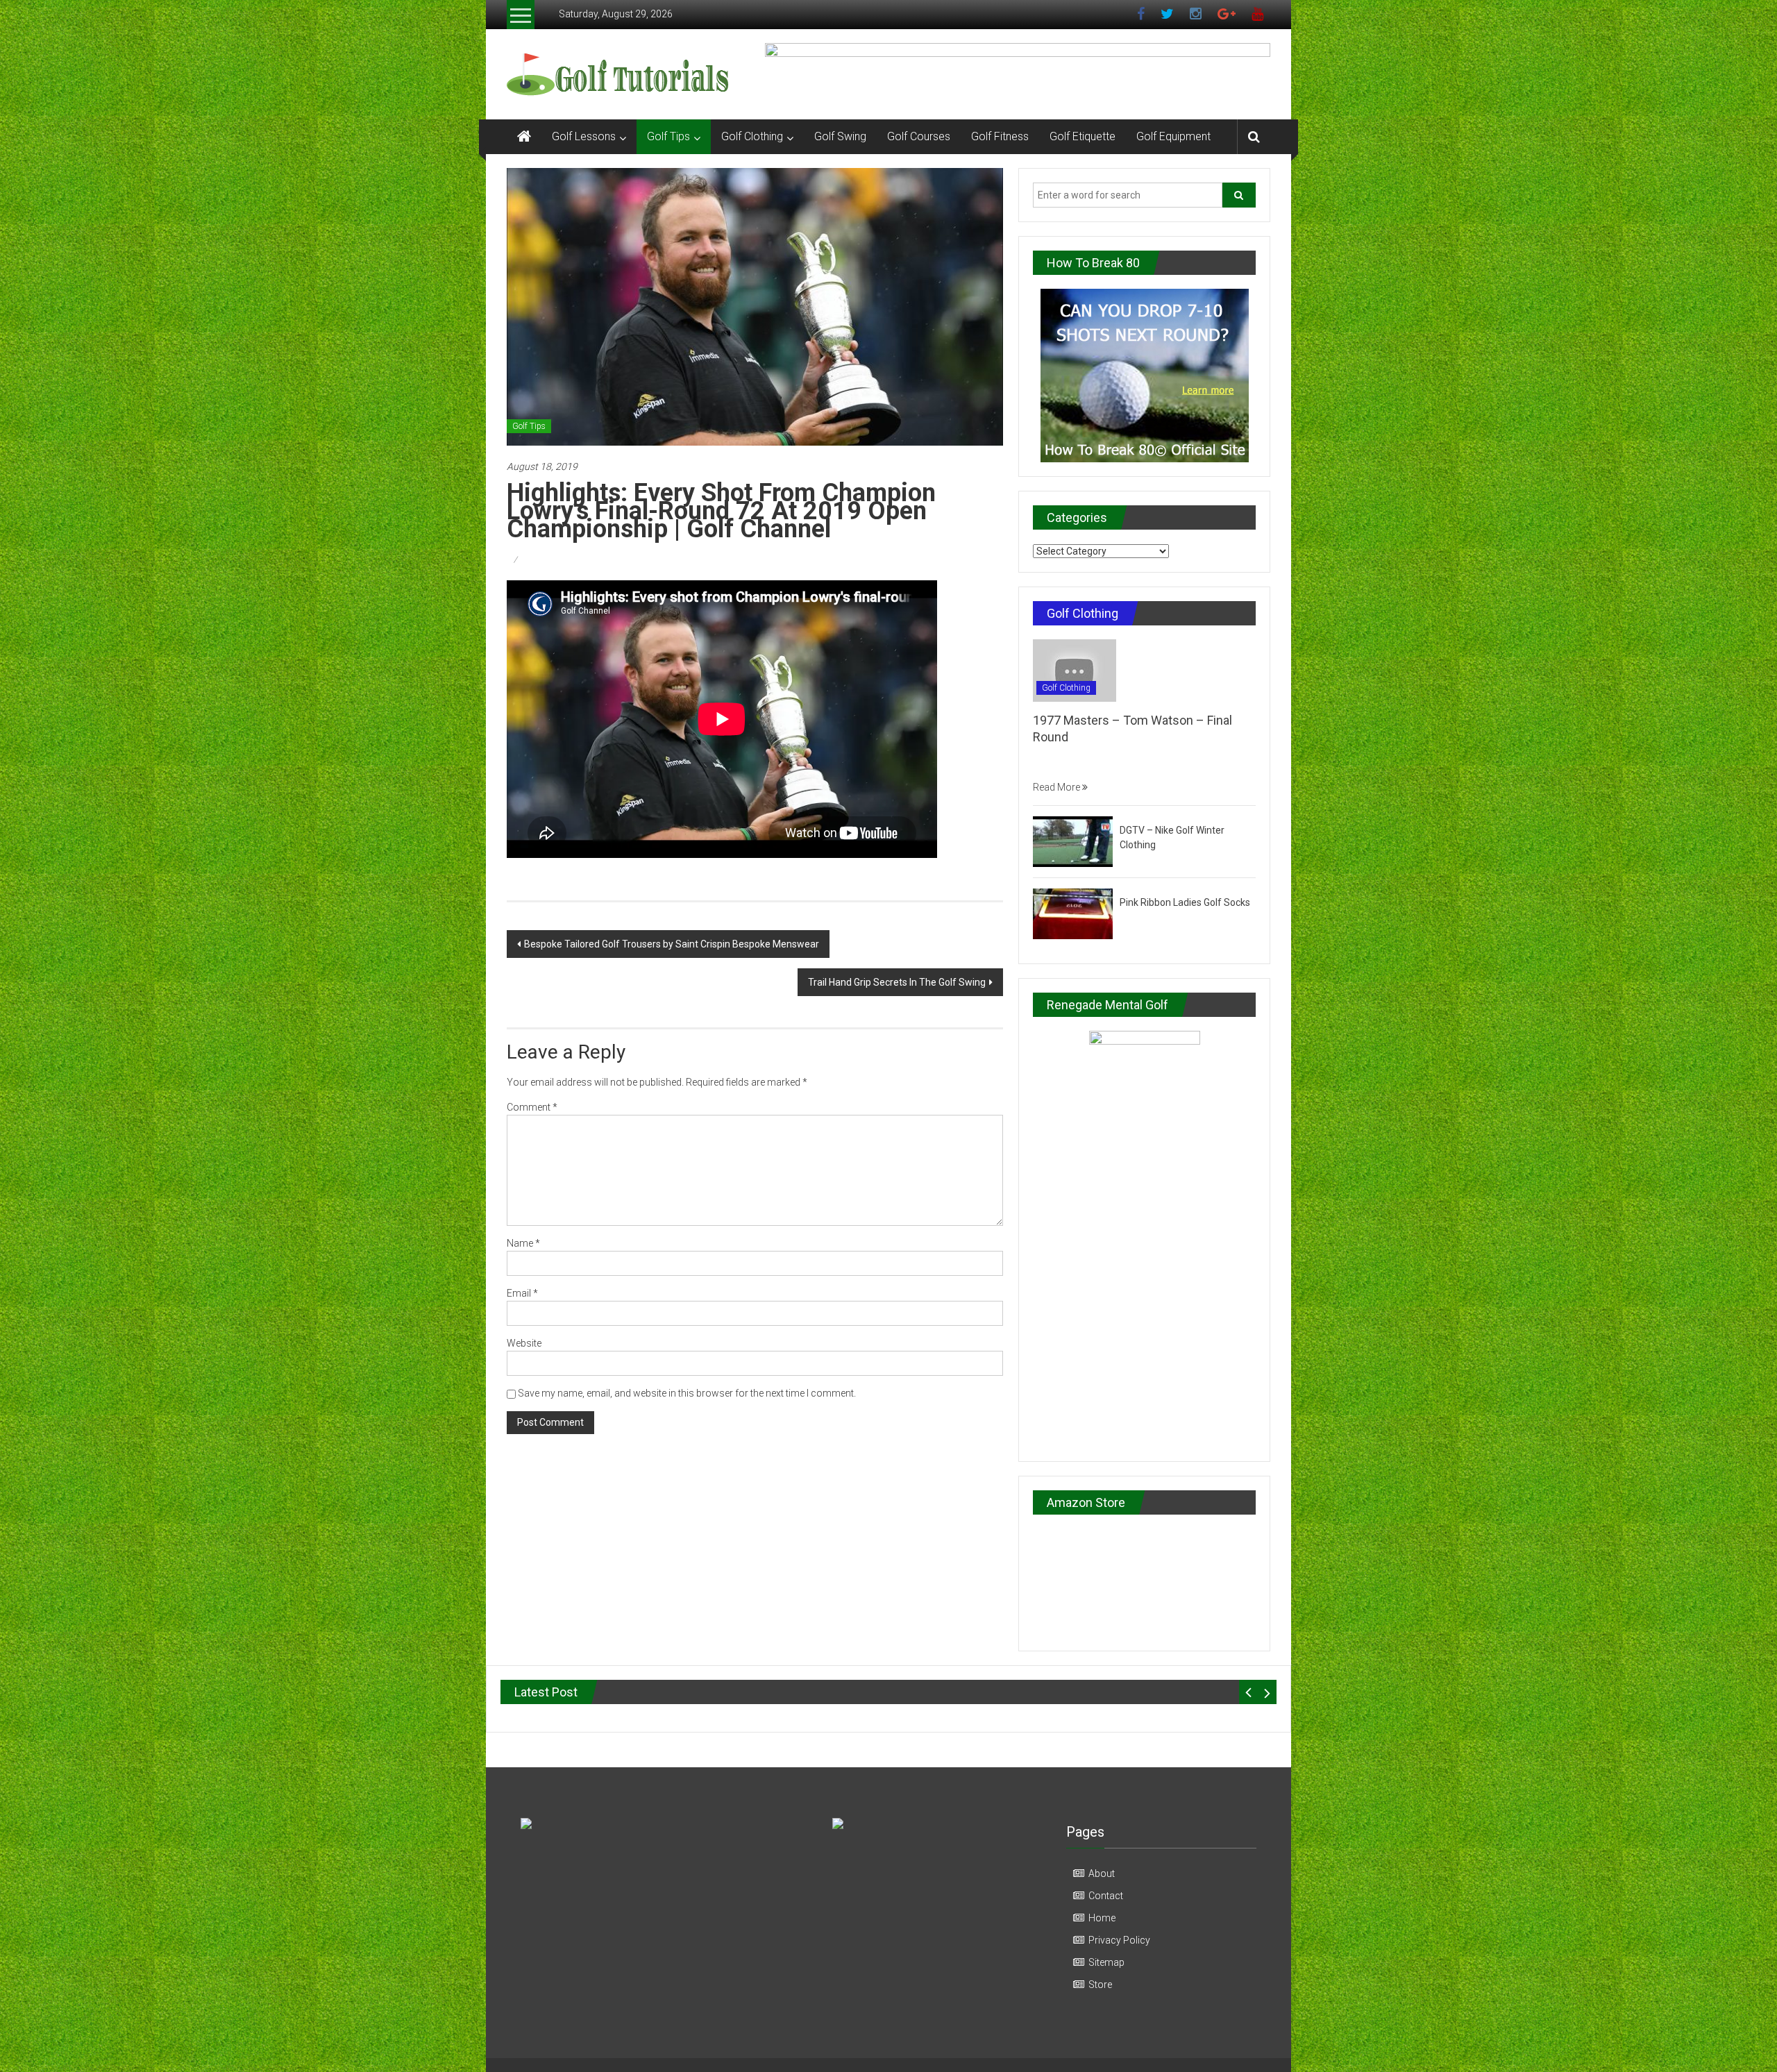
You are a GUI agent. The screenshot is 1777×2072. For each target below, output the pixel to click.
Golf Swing (840, 136)
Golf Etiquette (1083, 136)
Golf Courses (919, 136)
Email (522, 1293)
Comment (532, 1107)
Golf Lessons (584, 136)
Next (1267, 1692)
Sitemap (1106, 1962)
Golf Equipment (1173, 136)
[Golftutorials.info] (524, 137)
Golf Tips (668, 136)
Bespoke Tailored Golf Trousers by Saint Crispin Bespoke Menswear (672, 944)
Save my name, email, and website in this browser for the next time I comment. (687, 1393)
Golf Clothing (752, 136)
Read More (1058, 787)
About (1102, 1873)
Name (523, 1243)
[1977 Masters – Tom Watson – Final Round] (1075, 670)
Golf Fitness (1000, 136)
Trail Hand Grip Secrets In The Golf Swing (897, 982)
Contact (1106, 1896)
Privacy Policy (1119, 1940)
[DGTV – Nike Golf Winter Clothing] (1073, 841)
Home (1102, 1918)
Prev (1248, 1692)
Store (1100, 1985)
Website (524, 1343)
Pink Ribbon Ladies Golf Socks (1185, 902)
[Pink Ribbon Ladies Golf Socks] (1073, 913)
